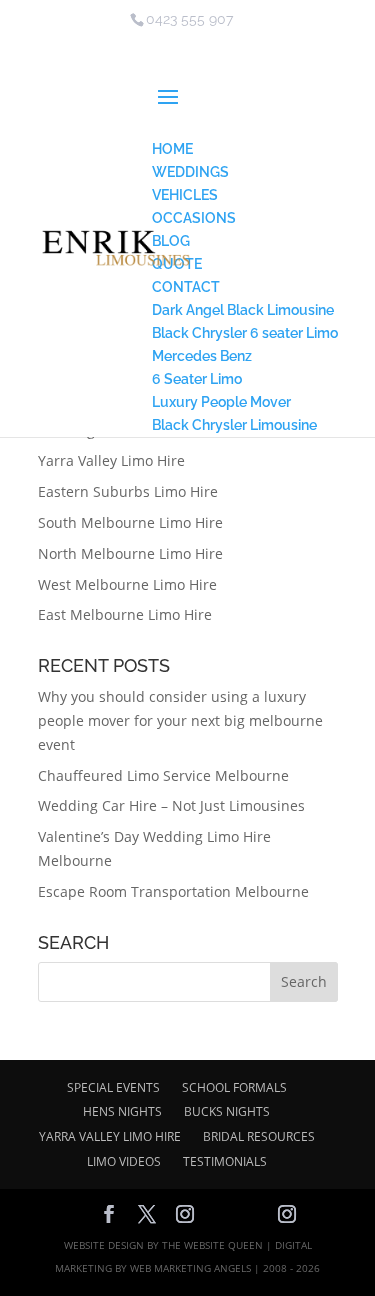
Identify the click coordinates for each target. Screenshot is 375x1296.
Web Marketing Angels (190, 1268)
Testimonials (225, 1161)
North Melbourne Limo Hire (130, 553)
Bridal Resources (259, 1136)
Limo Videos (124, 1161)
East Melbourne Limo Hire (125, 614)
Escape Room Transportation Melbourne (173, 891)
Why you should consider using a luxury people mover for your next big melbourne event (180, 720)
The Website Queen (212, 1245)
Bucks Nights (227, 1111)
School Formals (234, 1087)
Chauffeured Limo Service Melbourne (163, 775)
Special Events (113, 1087)
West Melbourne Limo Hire (127, 584)
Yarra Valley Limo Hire (111, 460)
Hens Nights (122, 1111)
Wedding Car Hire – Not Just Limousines (171, 805)
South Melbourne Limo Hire (130, 522)
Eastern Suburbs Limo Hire (128, 491)
